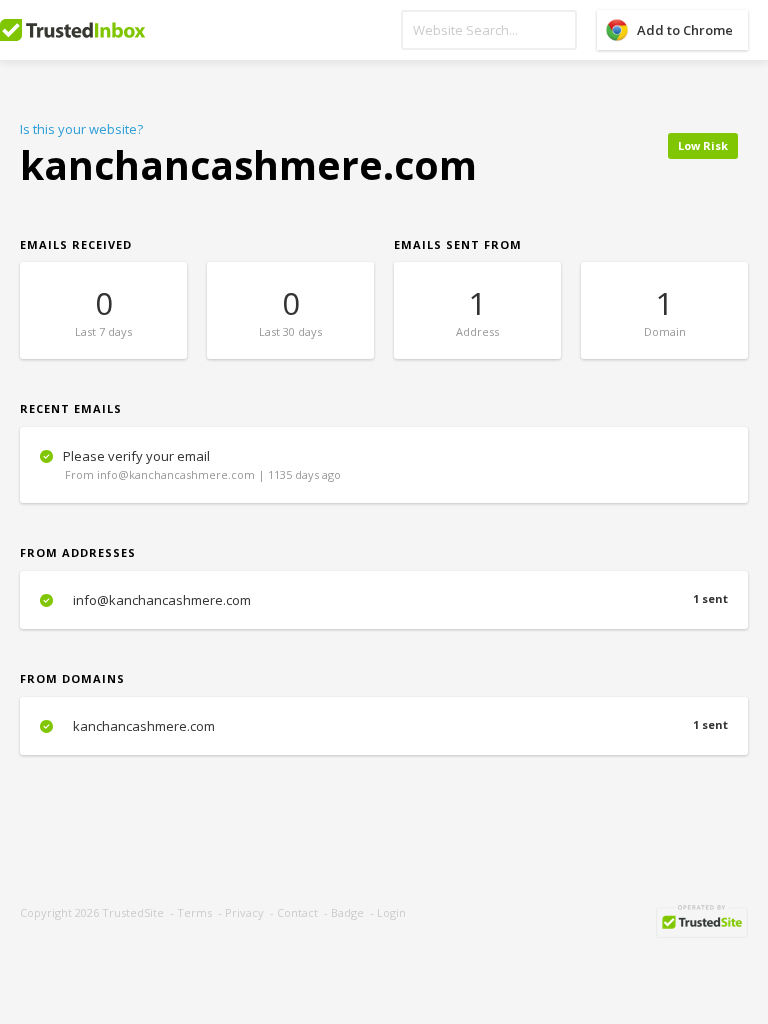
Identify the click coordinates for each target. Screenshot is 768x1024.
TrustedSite (133, 912)
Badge (347, 912)
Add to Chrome (685, 30)
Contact (297, 912)
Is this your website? (81, 129)
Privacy (244, 912)
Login (391, 912)
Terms (194, 912)
